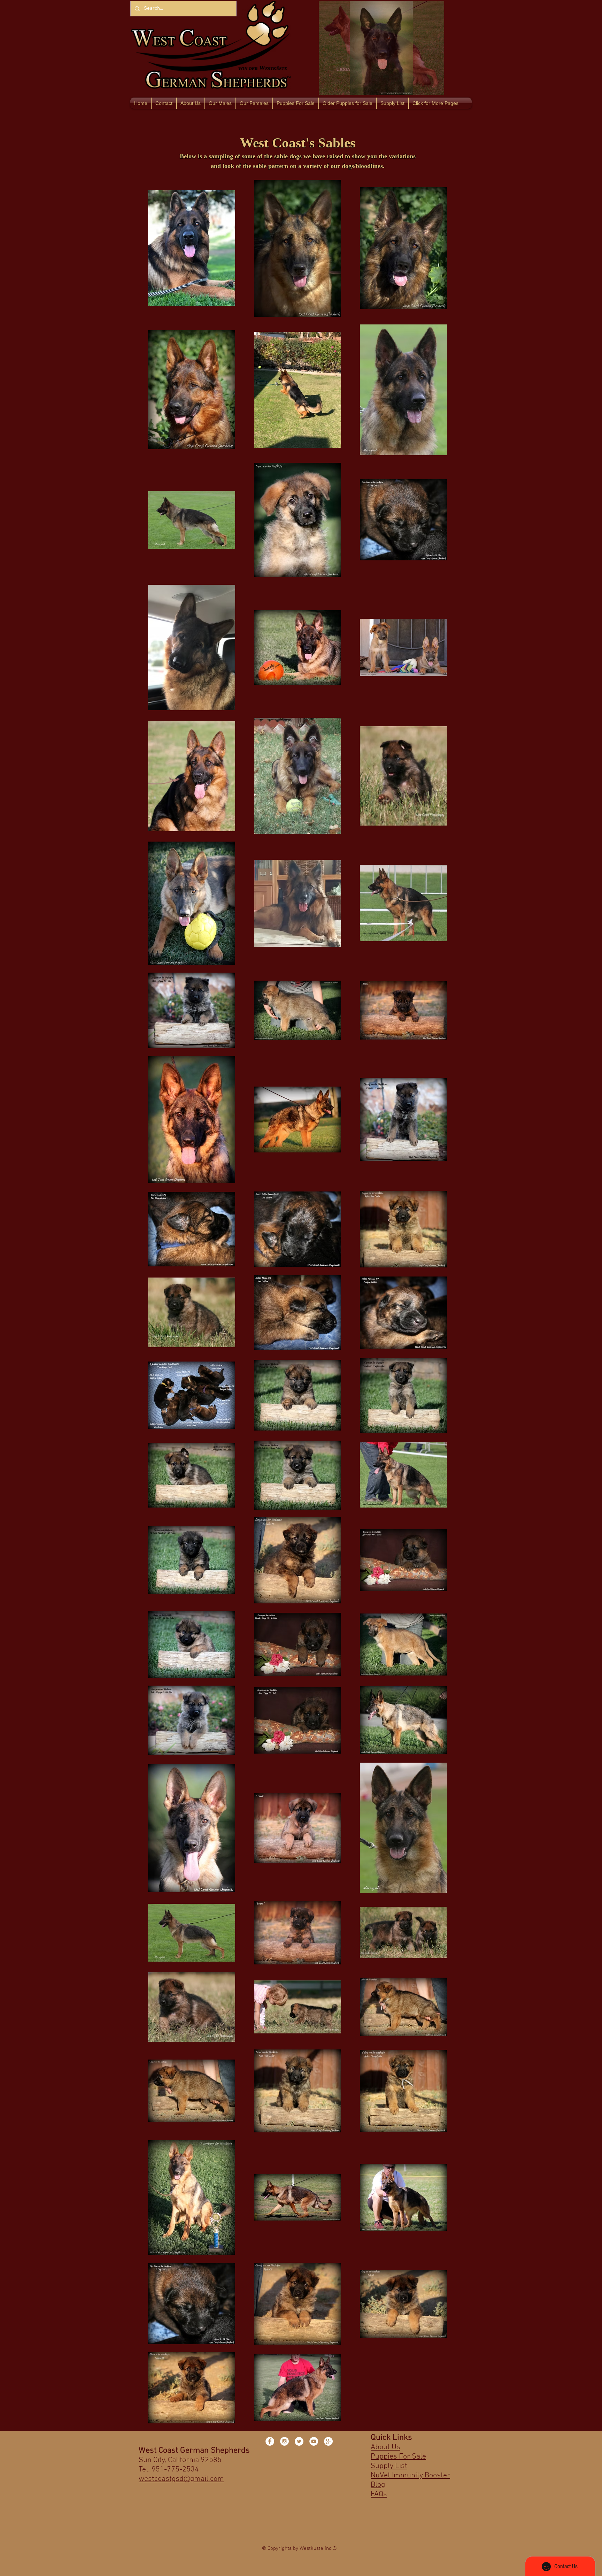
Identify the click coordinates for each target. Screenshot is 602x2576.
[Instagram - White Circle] (284, 2441)
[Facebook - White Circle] (270, 2441)
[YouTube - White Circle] (314, 2441)
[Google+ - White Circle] (328, 2441)
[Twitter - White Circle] (299, 2441)
